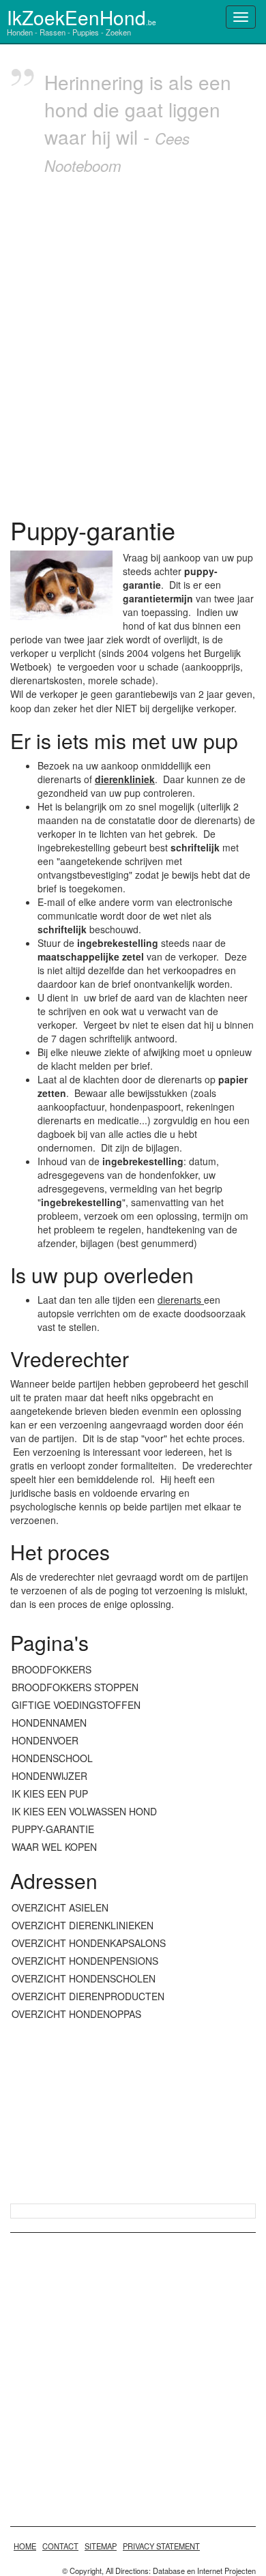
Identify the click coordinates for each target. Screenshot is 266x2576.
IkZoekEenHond (82, 17)
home (25, 2546)
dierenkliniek (125, 779)
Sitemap (101, 2546)
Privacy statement (161, 2546)
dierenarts (181, 1300)
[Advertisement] (133, 342)
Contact (60, 2546)
